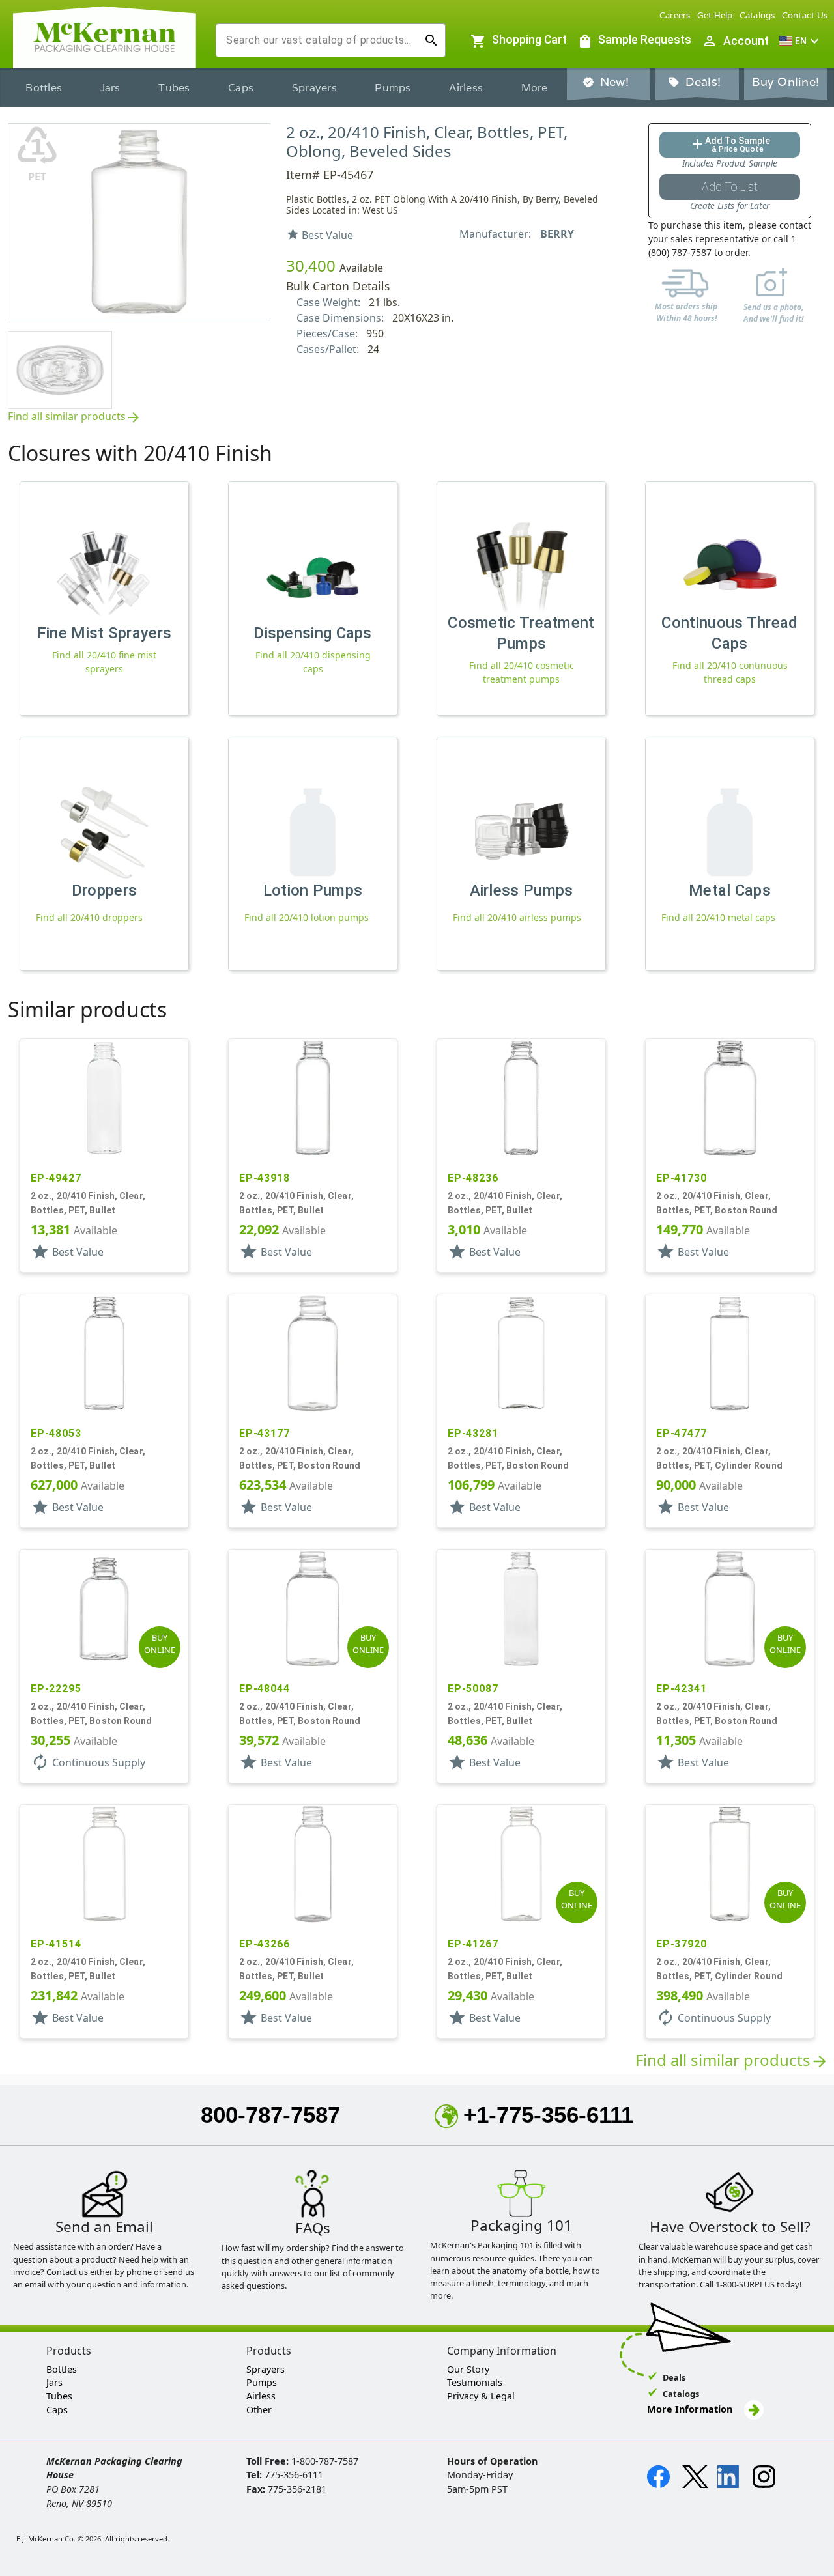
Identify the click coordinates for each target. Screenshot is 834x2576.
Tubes (174, 88)
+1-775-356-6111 (548, 2115)
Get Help (715, 15)
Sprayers (314, 88)
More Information (691, 2409)
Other (259, 2410)
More (535, 88)
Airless (466, 88)
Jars (110, 88)
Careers (675, 15)
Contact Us (805, 15)
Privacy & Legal (481, 2396)
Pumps (393, 88)
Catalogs (757, 15)
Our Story (468, 2369)
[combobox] (320, 40)
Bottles (44, 88)
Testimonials (475, 2382)
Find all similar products (75, 417)
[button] (801, 41)
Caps (241, 88)
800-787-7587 (270, 2115)
